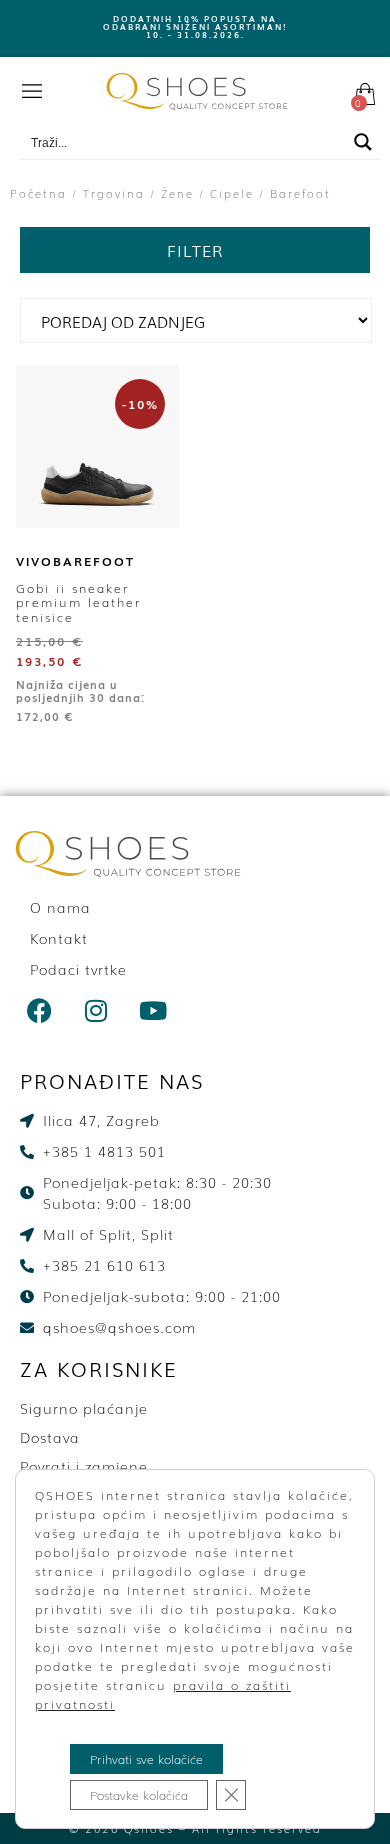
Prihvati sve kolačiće (146, 1759)
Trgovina (114, 193)
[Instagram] (97, 1010)
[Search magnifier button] (363, 142)
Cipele (232, 193)
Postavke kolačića (139, 1795)
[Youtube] (154, 1010)
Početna (38, 193)
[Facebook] (40, 1010)
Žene (177, 193)
